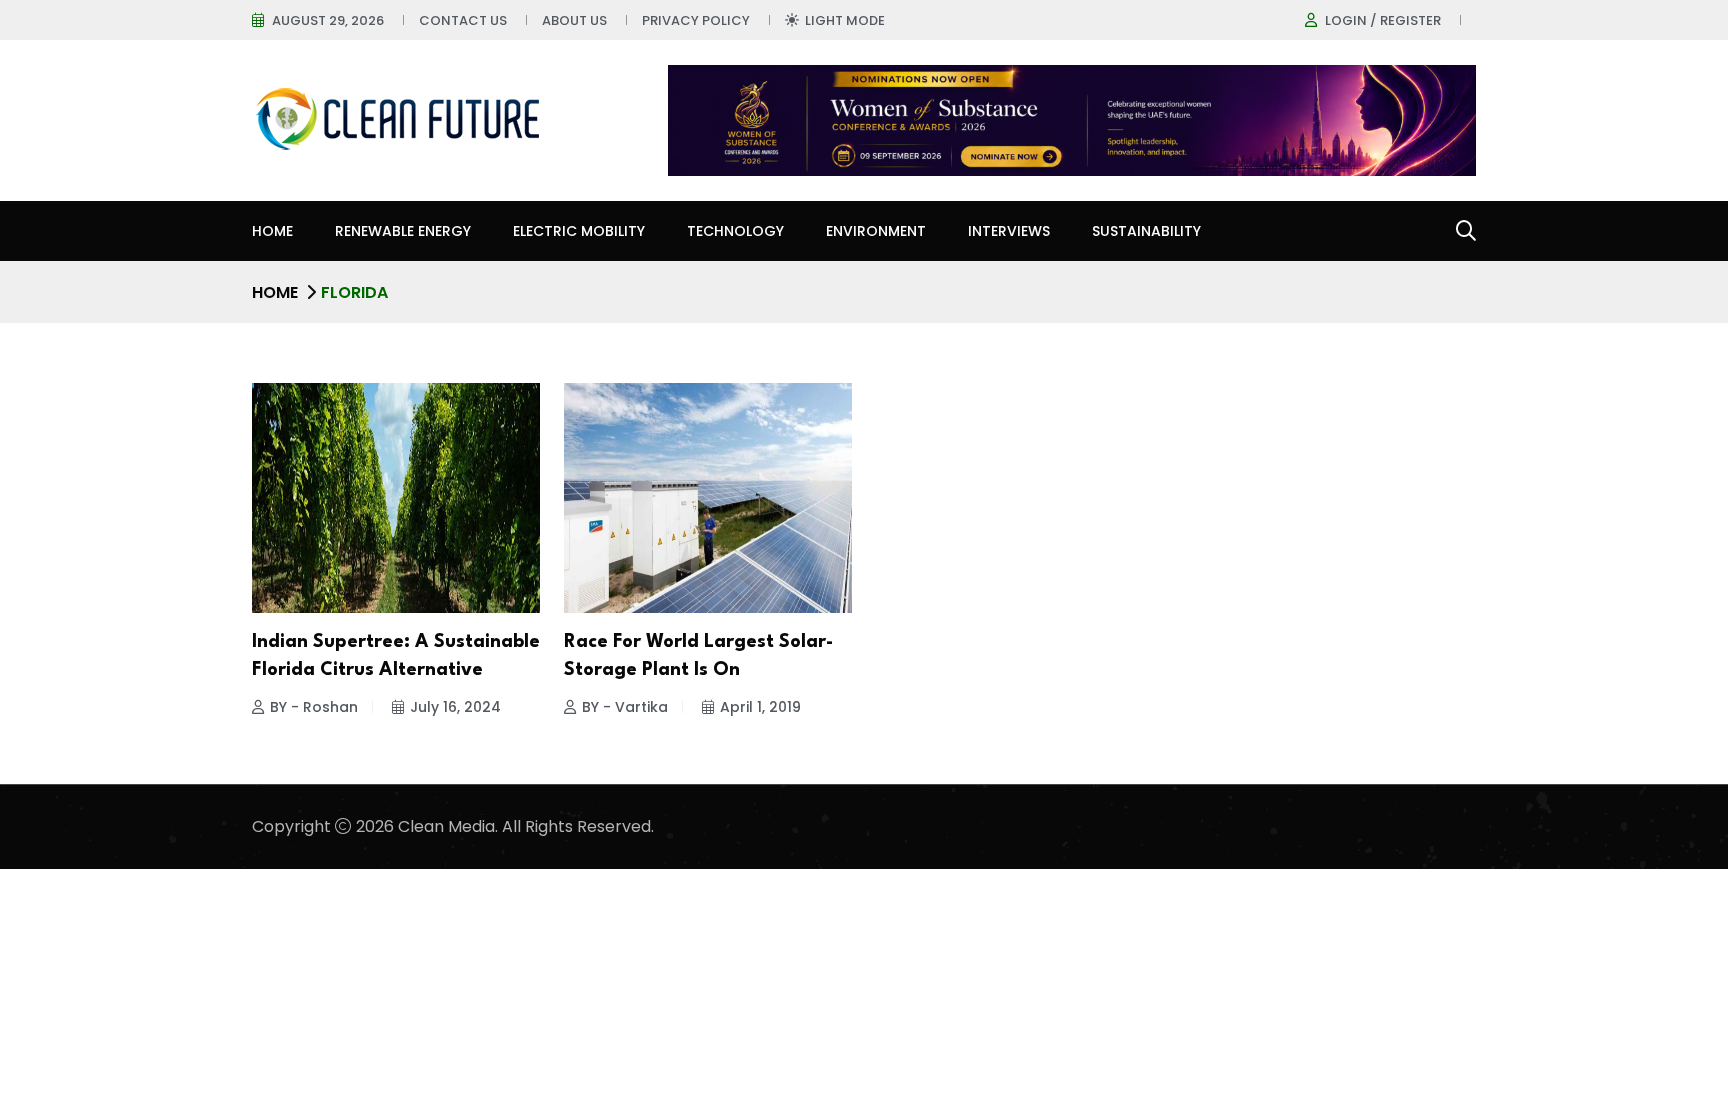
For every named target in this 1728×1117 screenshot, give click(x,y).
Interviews (1009, 231)
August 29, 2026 (328, 20)
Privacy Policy (696, 20)
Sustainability (1146, 231)
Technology (735, 231)
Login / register (1383, 20)
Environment (876, 231)
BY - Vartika (625, 707)
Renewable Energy (403, 231)
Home (272, 231)
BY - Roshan (314, 707)
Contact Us (463, 20)
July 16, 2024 (455, 707)
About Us (574, 20)
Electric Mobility (579, 231)
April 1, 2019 (760, 707)
